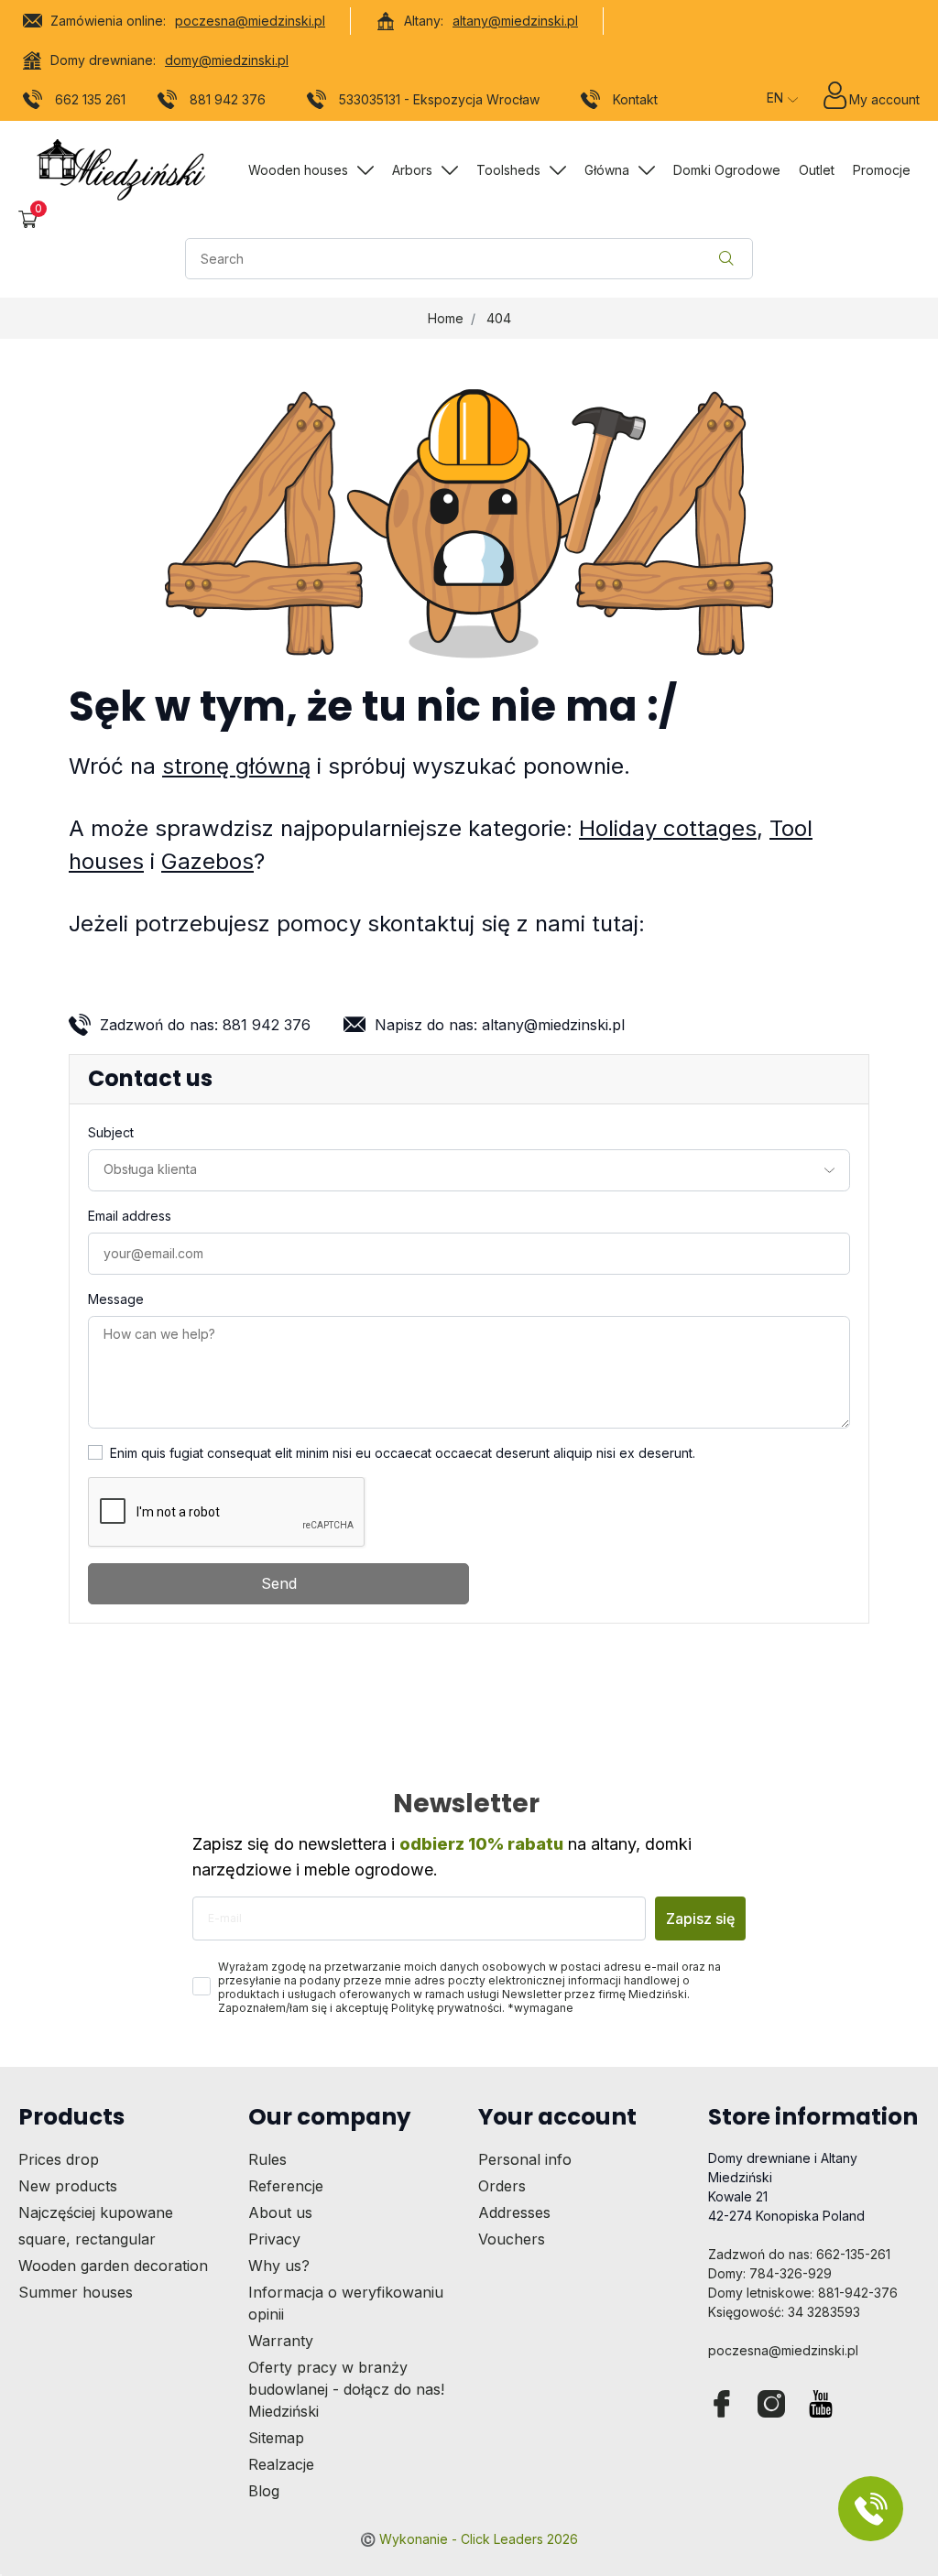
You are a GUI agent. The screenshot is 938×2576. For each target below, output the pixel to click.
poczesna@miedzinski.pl (250, 21)
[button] (28, 219)
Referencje (286, 2186)
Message (116, 1299)
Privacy (274, 2239)
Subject (111, 1132)
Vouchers (512, 2239)
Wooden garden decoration (113, 2266)
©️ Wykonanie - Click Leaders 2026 (469, 2539)
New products (68, 2186)
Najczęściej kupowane (96, 2212)
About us (280, 2212)
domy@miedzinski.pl (227, 60)
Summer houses (76, 2292)
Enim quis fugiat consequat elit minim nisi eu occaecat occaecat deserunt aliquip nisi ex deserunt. (403, 1453)
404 (499, 318)
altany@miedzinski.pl (515, 21)
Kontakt (635, 99)
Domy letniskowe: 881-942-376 (803, 2293)
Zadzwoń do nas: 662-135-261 (799, 2254)
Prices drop (59, 2159)
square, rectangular (87, 2239)
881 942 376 (228, 99)
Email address (130, 1216)
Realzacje (281, 2464)
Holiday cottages (668, 828)
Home (446, 318)
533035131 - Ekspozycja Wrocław (439, 99)
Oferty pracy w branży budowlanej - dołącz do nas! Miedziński (346, 2389)
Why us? (279, 2266)
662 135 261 (90, 99)
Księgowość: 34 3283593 (784, 2312)
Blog (264, 2491)
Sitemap (276, 2438)
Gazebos (207, 861)
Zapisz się (700, 1918)
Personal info (525, 2159)
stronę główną (236, 766)
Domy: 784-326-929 (770, 2273)
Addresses (514, 2212)
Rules (267, 2159)
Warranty (281, 2341)
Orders (502, 2186)
